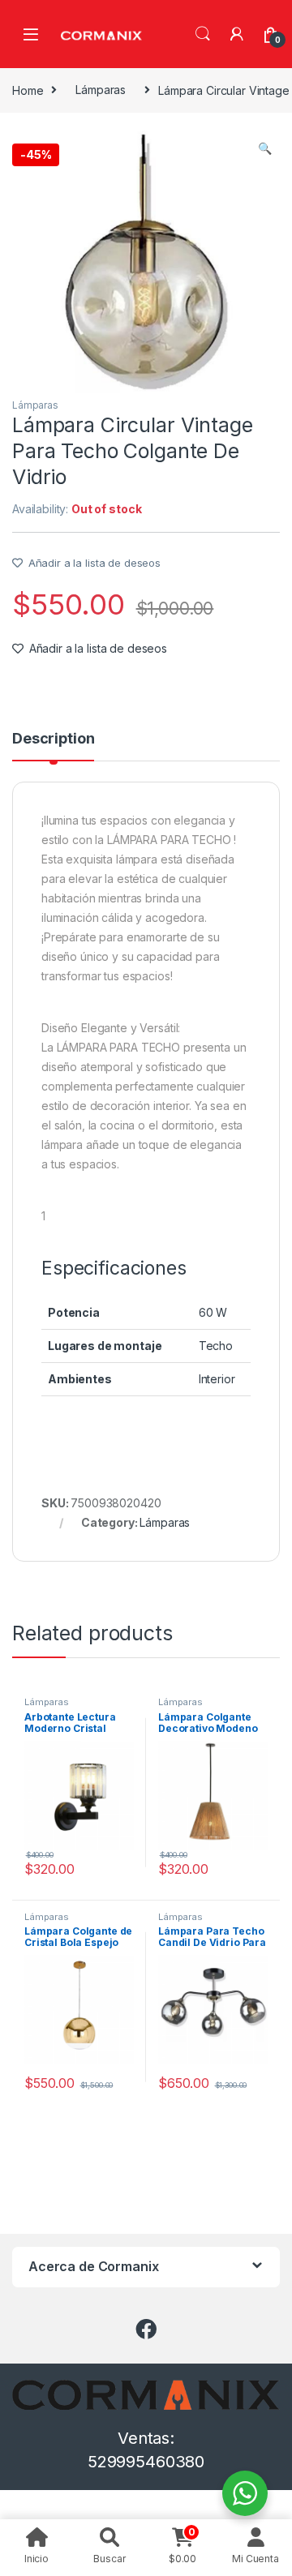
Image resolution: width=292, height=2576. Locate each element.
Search (203, 34)
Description (53, 739)
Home (28, 90)
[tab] (53, 746)
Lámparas (101, 90)
